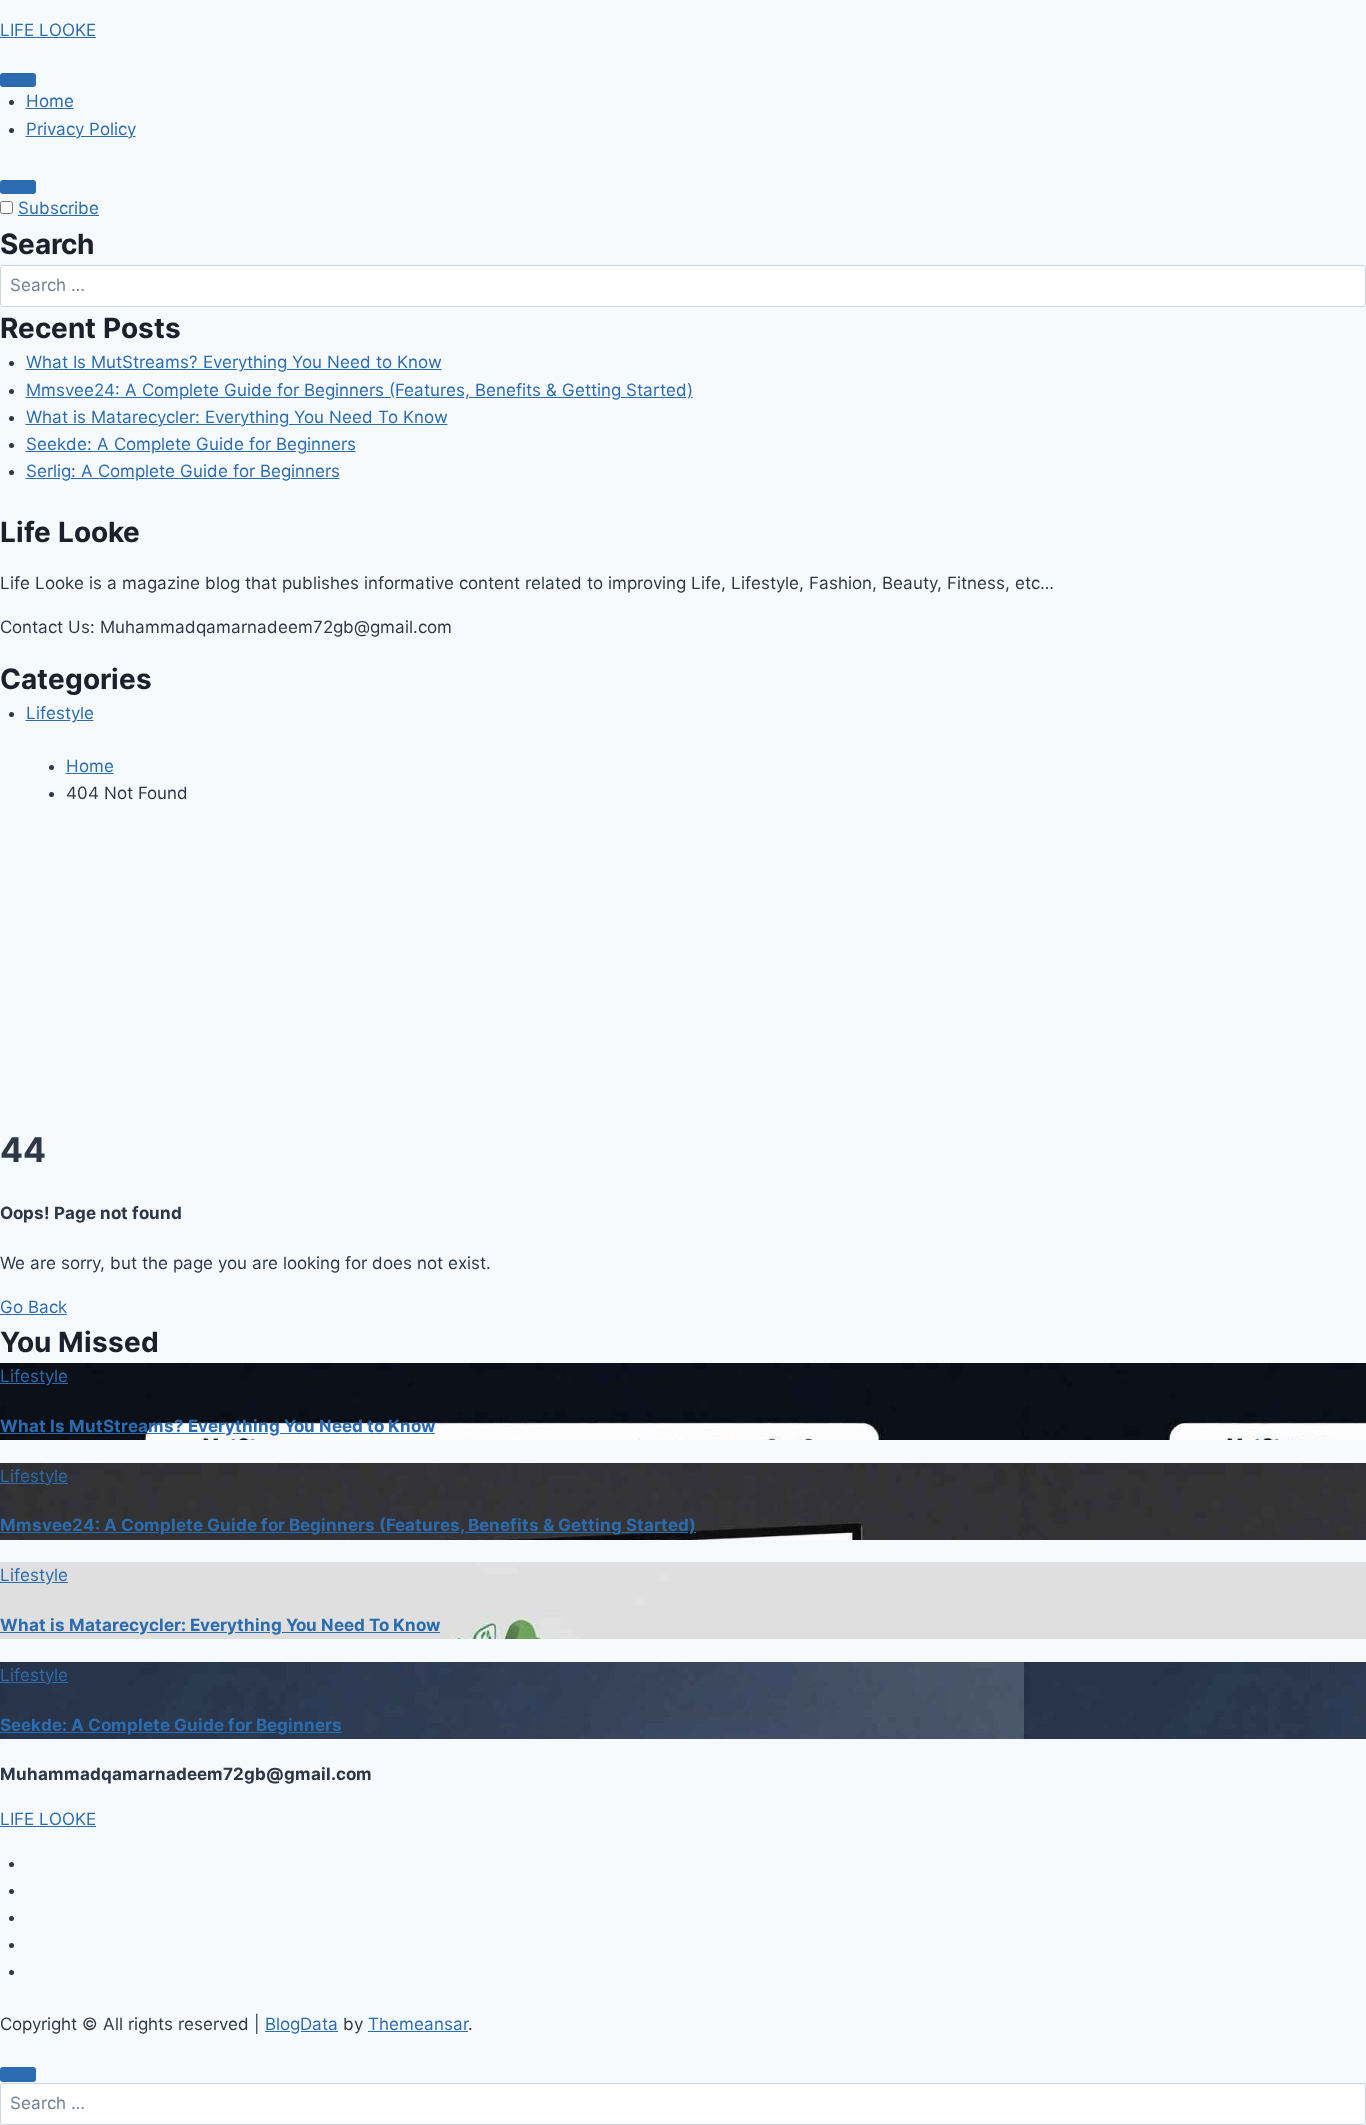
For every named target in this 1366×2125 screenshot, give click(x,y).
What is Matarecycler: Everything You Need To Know (237, 417)
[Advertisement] (683, 973)
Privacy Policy (81, 129)
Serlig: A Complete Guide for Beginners (183, 471)
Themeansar (418, 2024)
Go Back (33, 1307)
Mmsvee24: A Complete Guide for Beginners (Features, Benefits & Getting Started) (359, 390)
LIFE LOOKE (48, 30)
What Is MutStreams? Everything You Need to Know (234, 362)
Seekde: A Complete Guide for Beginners (191, 444)
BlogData (301, 2024)
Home (50, 101)
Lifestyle (60, 713)
